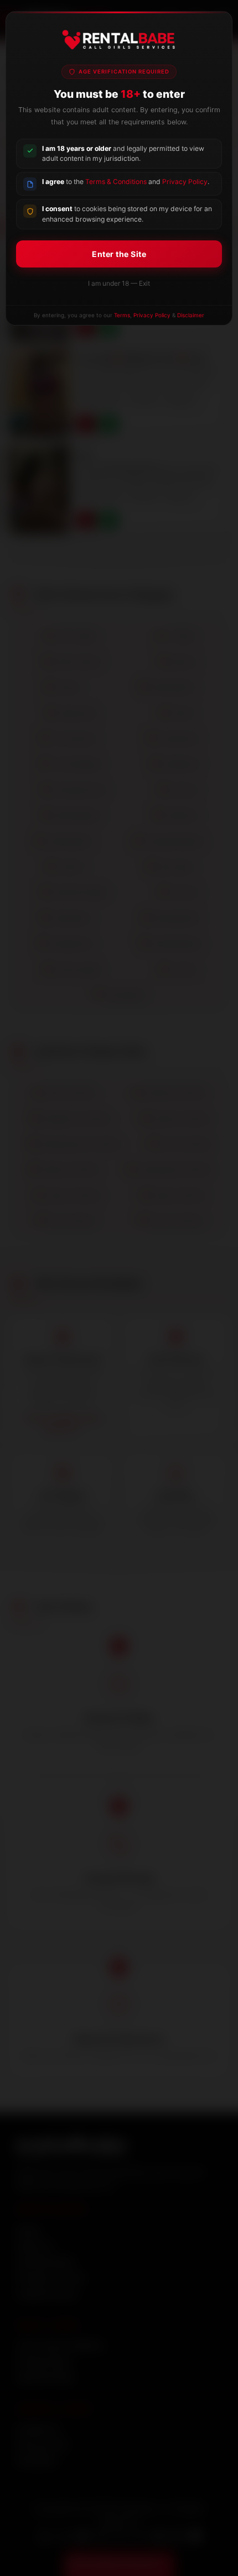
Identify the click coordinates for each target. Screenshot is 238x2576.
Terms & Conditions (116, 182)
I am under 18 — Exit (119, 283)
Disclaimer (191, 315)
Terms (122, 315)
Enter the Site (119, 254)
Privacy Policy (185, 182)
